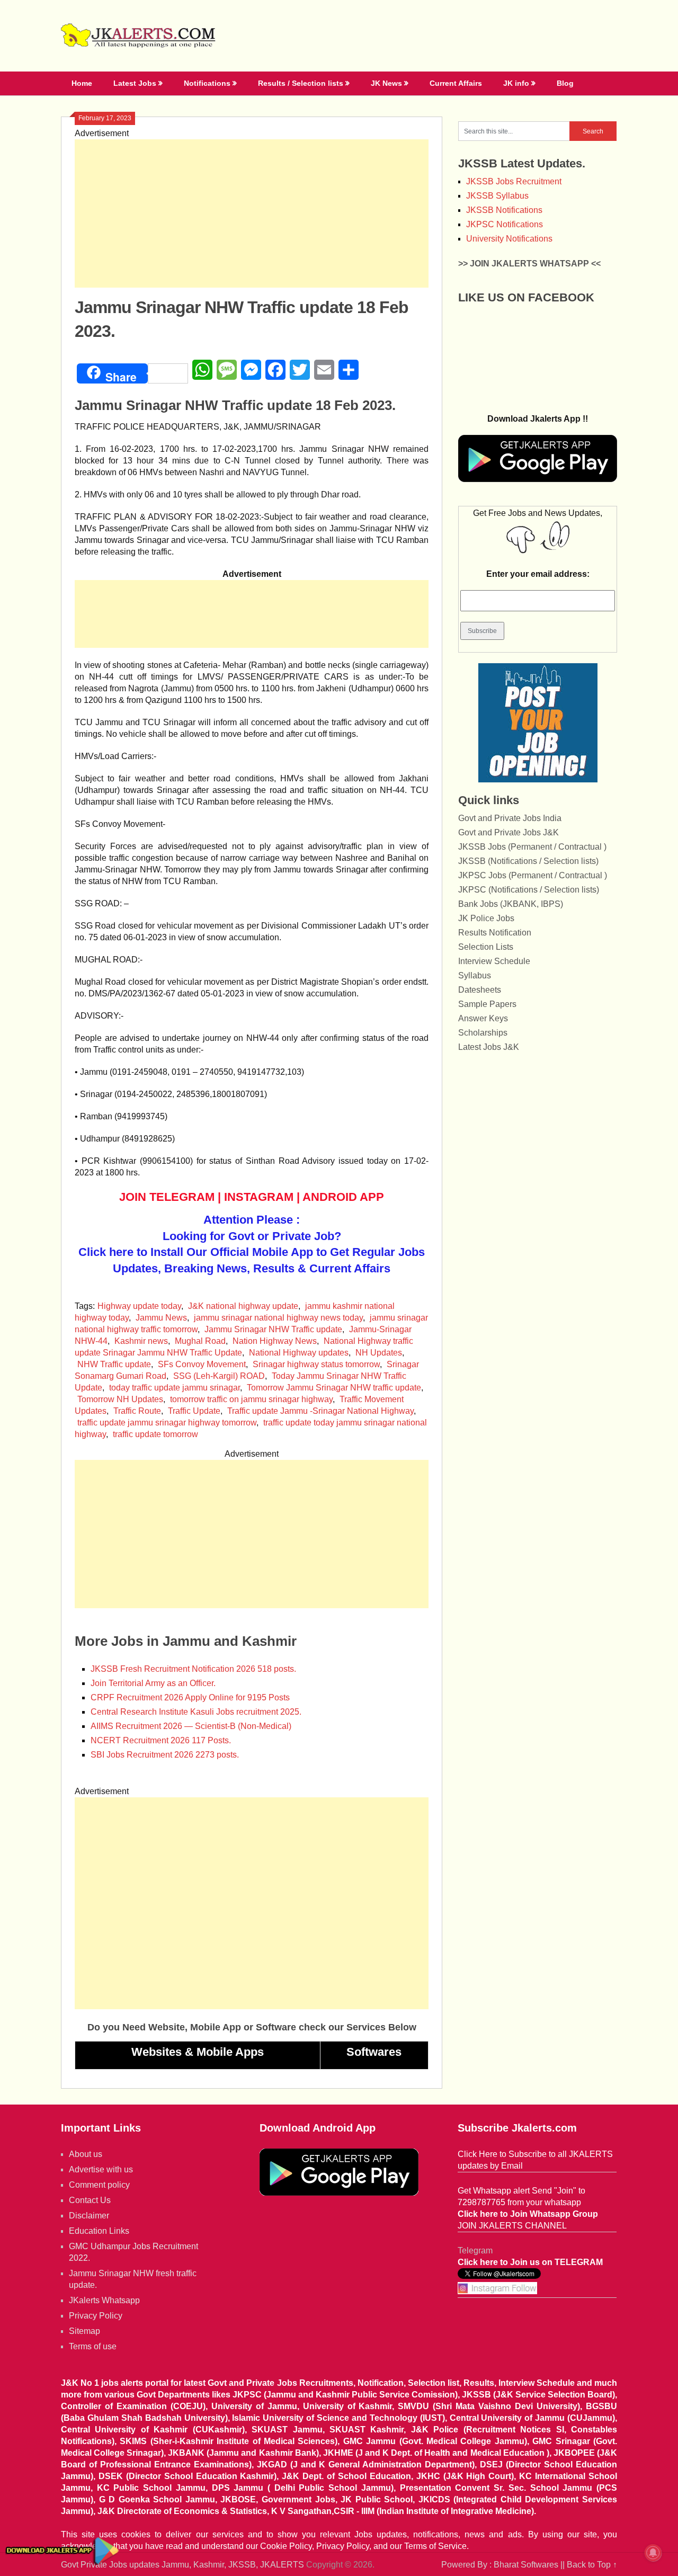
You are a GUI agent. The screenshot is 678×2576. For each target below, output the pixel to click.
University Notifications (509, 239)
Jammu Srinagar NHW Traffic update (273, 1329)
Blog (565, 83)
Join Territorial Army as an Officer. (153, 1683)
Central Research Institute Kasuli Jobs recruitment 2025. (196, 1712)
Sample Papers (487, 1004)
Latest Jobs (135, 83)
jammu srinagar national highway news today (278, 1318)
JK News (386, 83)
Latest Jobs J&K (489, 1047)
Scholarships (483, 1033)
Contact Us (90, 2200)
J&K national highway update (243, 1306)
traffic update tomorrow (155, 1434)
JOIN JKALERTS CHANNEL (512, 2226)
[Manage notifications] (653, 2553)
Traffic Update (194, 1411)
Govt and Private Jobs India (510, 818)
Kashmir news (141, 1341)
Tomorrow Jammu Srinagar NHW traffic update (334, 1388)
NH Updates (379, 1353)
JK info (516, 83)
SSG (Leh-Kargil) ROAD (219, 1376)
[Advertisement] (252, 213)
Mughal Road (200, 1341)
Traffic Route (137, 1411)
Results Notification (495, 933)
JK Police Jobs (486, 918)
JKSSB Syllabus (497, 196)
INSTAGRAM (259, 1197)
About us (86, 2154)
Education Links (99, 2231)
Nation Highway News (275, 1341)
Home (82, 83)
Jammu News (161, 1318)
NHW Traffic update (114, 1364)
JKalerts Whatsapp (104, 2300)
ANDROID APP (343, 1197)
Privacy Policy (96, 2316)
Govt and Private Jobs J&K (508, 832)
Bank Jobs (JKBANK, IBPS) (511, 904)
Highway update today (139, 1306)
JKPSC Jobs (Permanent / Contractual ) (533, 875)
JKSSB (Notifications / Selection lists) (528, 861)
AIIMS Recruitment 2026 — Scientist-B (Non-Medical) (191, 1726)
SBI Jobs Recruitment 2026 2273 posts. (165, 1755)
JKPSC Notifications (505, 224)
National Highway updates (299, 1353)
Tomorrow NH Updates (120, 1399)
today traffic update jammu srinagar (175, 1388)
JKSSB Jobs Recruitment (514, 181)
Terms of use (93, 2346)
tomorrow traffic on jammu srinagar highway (251, 1399)
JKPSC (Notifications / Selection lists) (529, 890)
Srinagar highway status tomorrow (316, 1364)
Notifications (207, 83)
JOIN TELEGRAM (167, 1197)
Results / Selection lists (301, 83)
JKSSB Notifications (504, 210)
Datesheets (480, 990)
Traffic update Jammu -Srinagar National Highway (320, 1411)
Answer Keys (483, 1018)
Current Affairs (456, 83)
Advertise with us (101, 2169)
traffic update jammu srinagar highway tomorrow (167, 1423)
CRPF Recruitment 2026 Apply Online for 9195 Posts (190, 1697)
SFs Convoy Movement (202, 1364)
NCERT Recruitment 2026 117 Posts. (161, 1740)
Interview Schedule (494, 961)
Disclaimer (89, 2216)
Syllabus (475, 975)
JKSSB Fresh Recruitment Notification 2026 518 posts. (193, 1669)
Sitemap (84, 2331)
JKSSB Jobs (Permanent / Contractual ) (532, 847)
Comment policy (99, 2185)
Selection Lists (486, 947)
